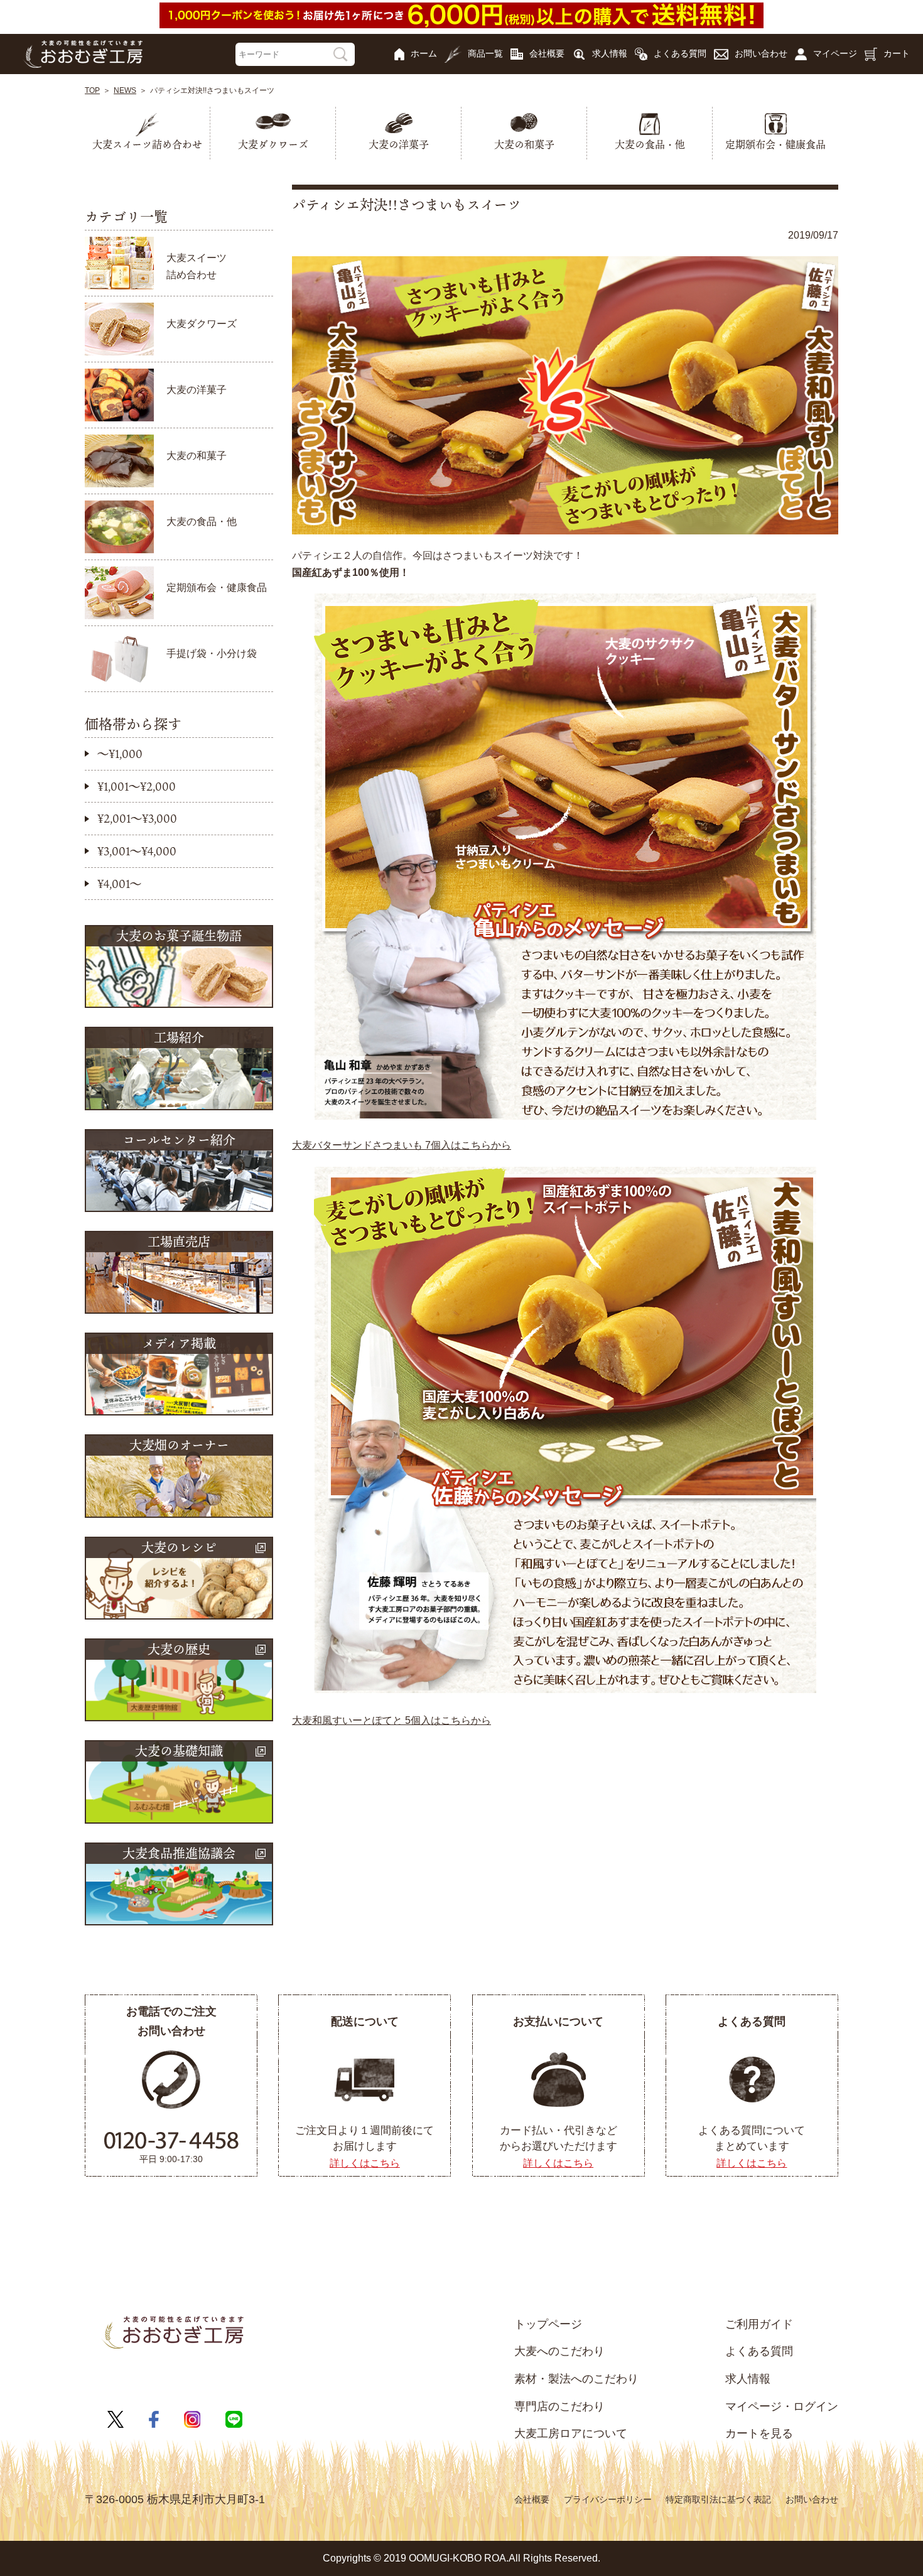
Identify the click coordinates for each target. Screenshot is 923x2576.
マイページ (835, 53)
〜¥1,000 (120, 754)
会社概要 (547, 53)
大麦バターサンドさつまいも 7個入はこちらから (402, 1145)
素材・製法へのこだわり (576, 2379)
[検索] (341, 54)
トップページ (548, 2324)
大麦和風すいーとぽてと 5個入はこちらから (391, 1720)
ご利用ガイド (759, 2324)
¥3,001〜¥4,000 (137, 851)
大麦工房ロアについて (571, 2433)
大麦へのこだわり (559, 2351)
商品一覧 (485, 53)
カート (897, 53)
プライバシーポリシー (608, 2499)
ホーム (424, 53)
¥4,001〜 (119, 884)
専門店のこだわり (559, 2406)
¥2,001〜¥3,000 (137, 818)
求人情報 (610, 53)
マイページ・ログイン (782, 2406)
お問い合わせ (761, 53)
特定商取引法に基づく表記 (718, 2499)
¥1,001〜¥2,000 (137, 786)
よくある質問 (680, 53)
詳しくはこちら (365, 2163)
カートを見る (759, 2433)
